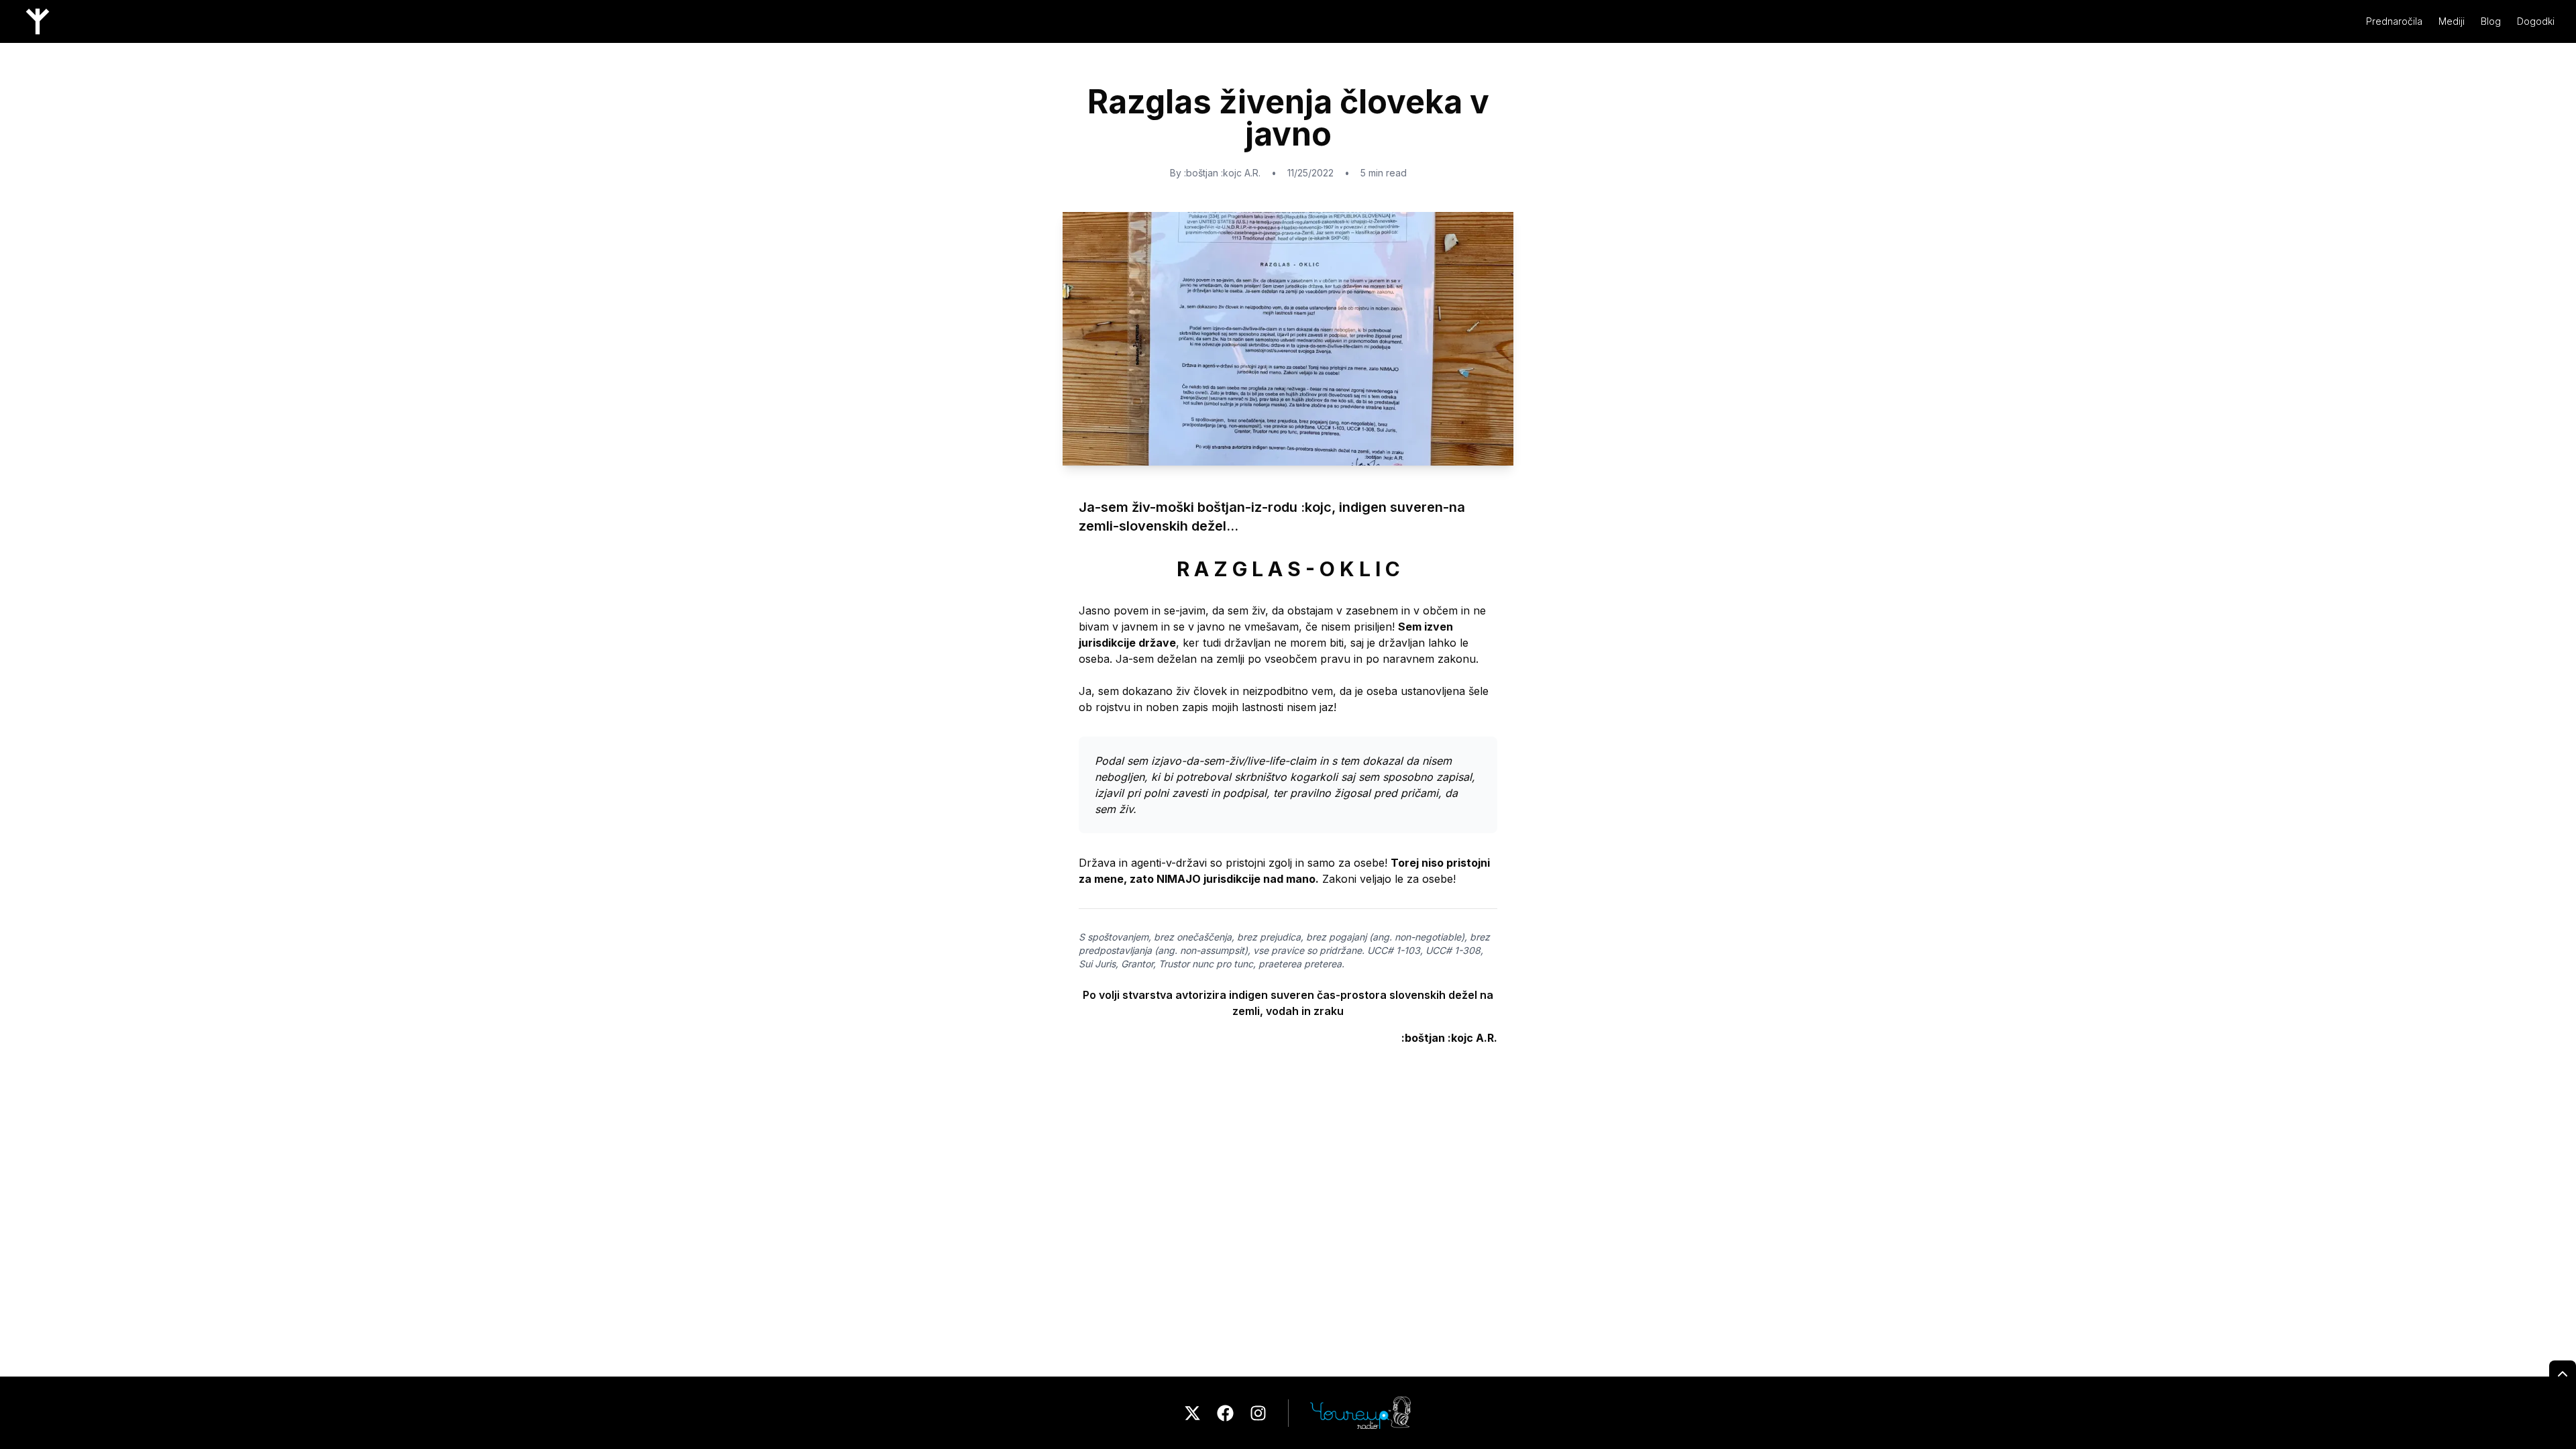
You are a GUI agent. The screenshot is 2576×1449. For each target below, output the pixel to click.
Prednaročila (2394, 21)
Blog (2491, 21)
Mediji (2452, 21)
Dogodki (2536, 21)
